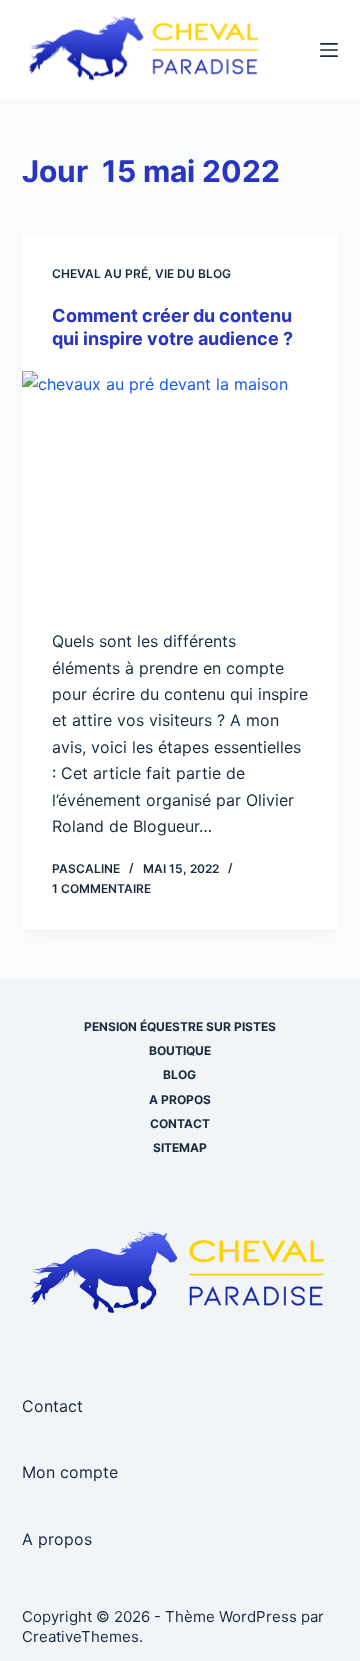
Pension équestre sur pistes (180, 1026)
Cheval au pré (100, 273)
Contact (180, 1123)
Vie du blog (193, 273)
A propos (180, 1099)
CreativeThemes (80, 1636)
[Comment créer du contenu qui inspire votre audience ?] (180, 490)
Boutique (180, 1050)
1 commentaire (101, 888)
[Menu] (329, 50)
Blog (179, 1074)
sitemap (180, 1147)
